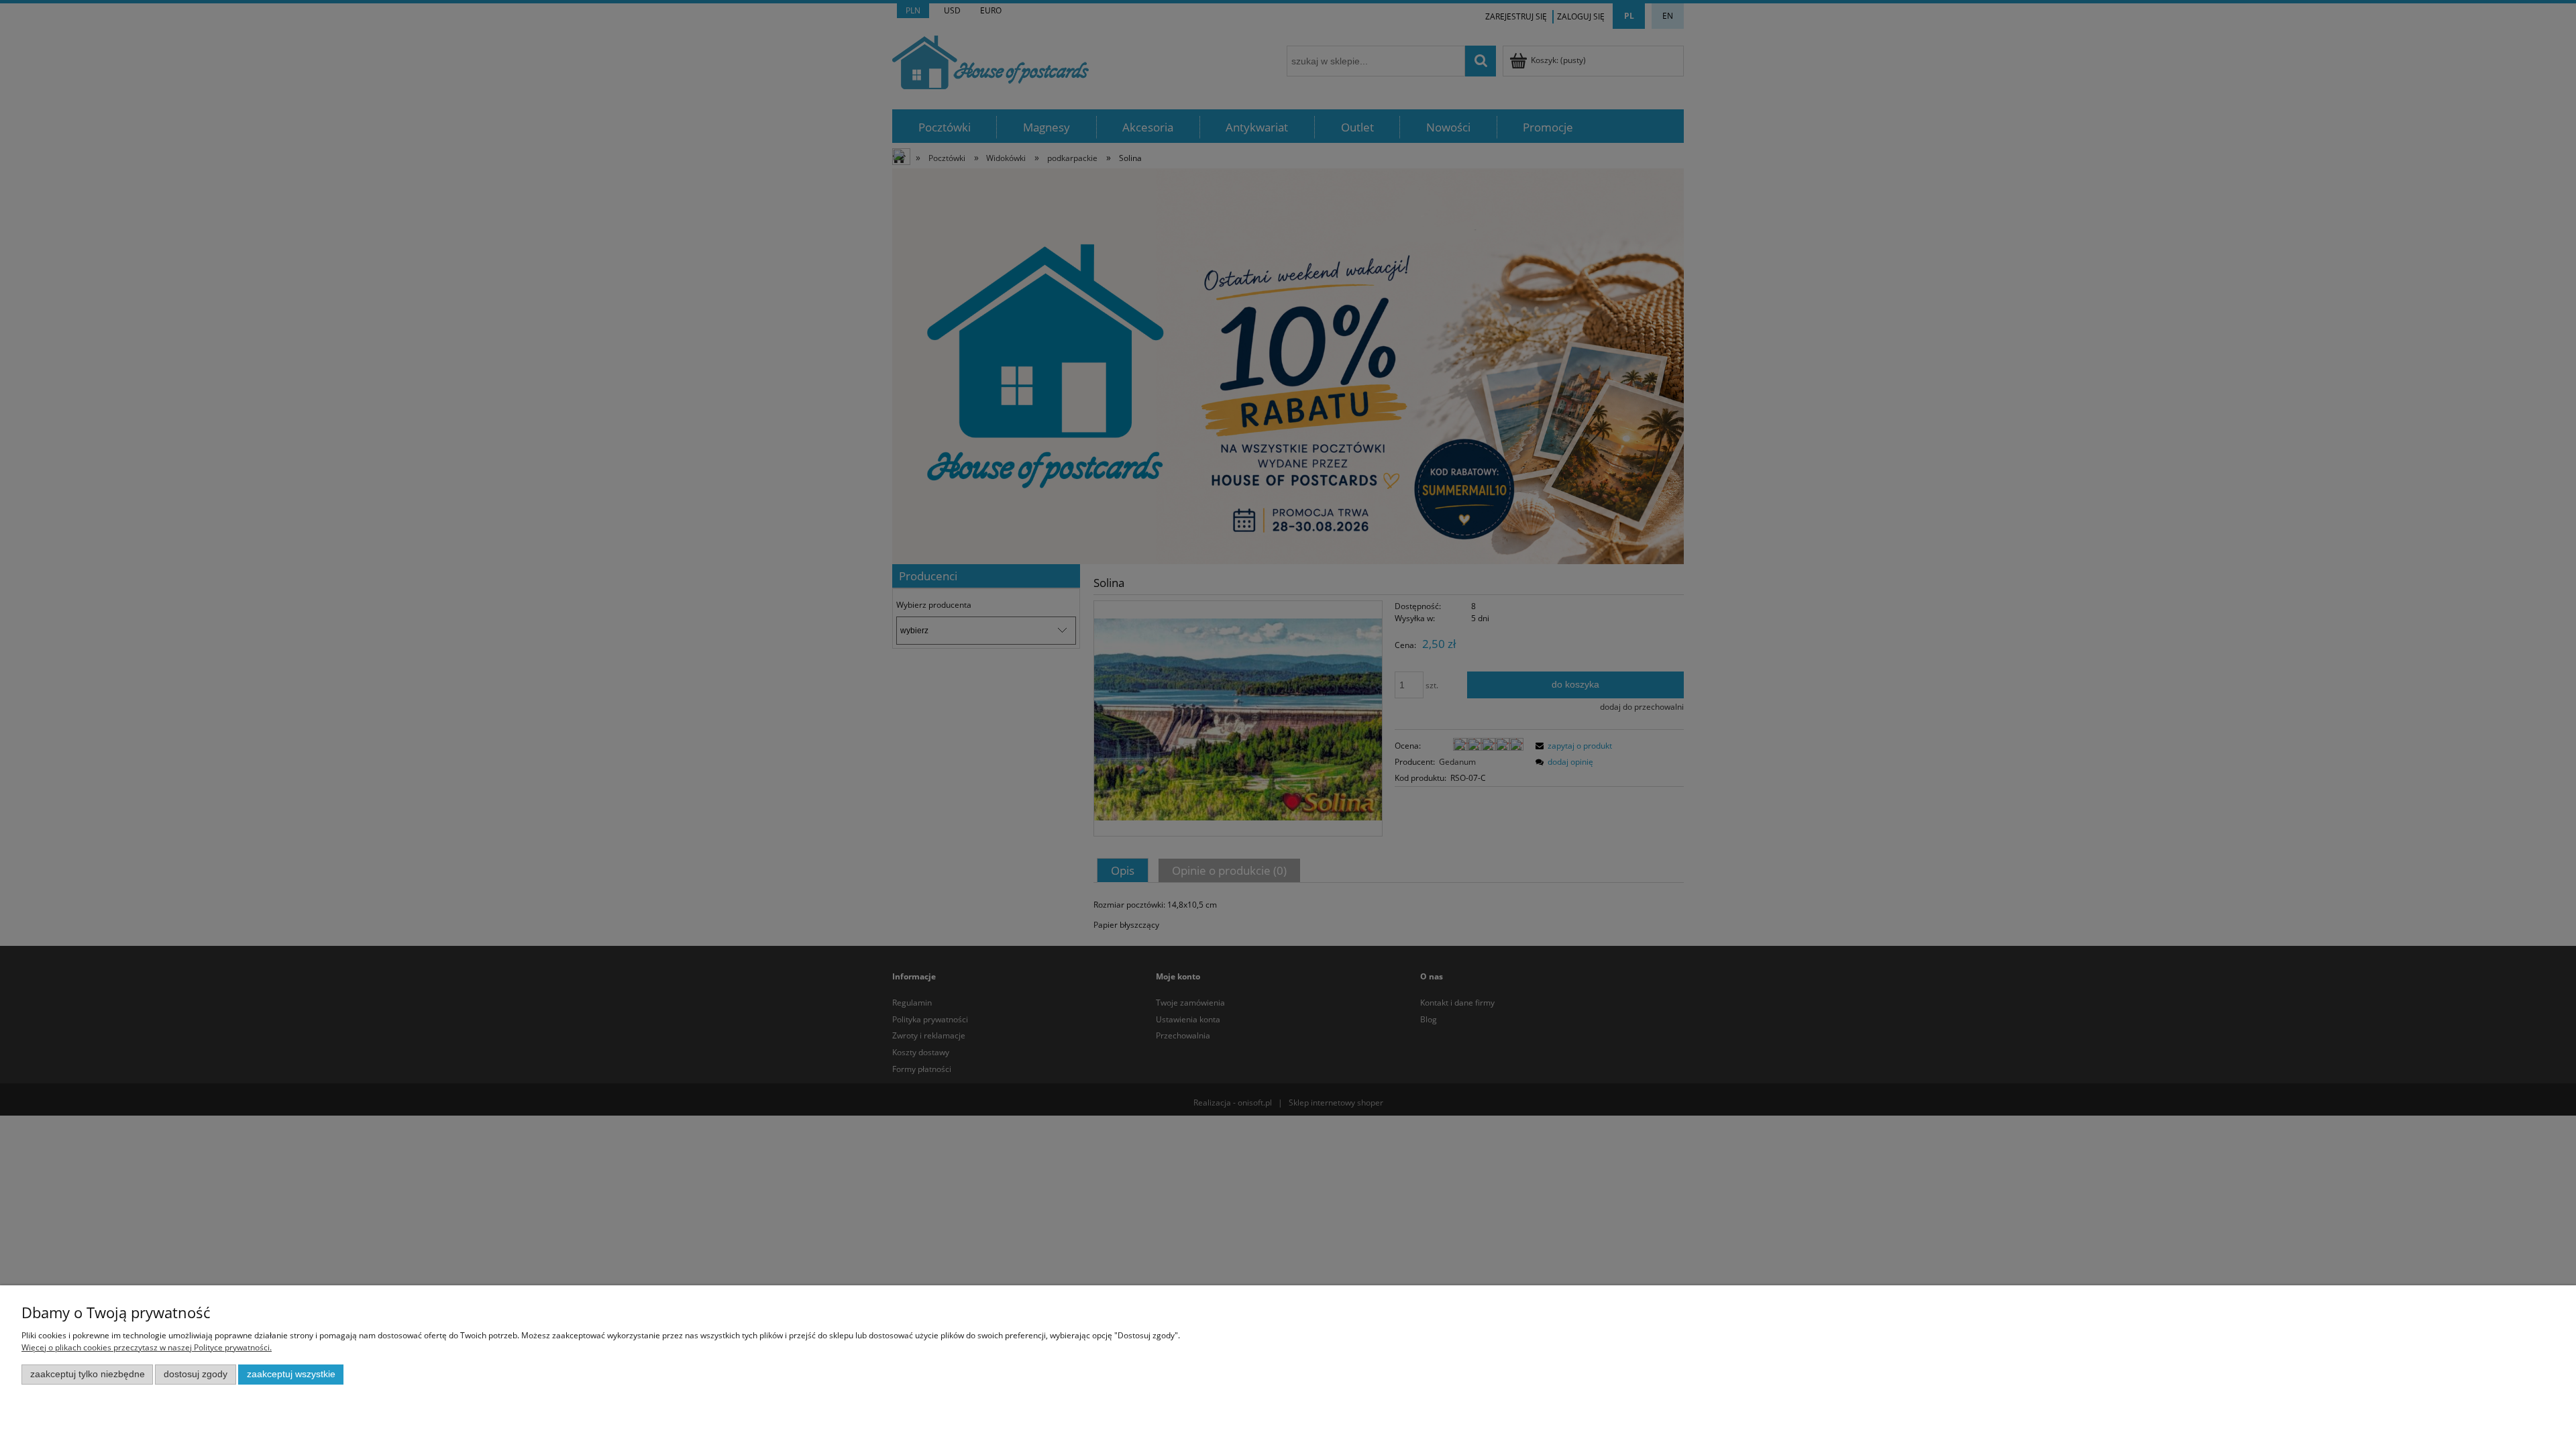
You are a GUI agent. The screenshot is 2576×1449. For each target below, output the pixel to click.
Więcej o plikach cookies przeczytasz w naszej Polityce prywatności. (147, 1347)
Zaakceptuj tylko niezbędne (88, 1374)
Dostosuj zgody (196, 1374)
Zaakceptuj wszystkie (291, 1374)
